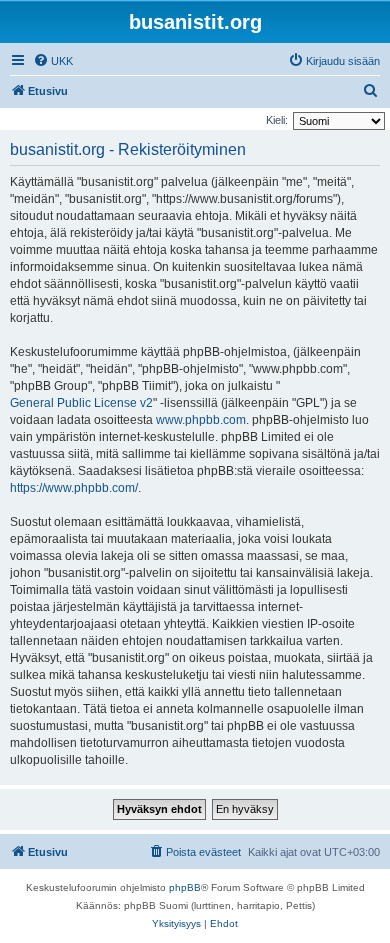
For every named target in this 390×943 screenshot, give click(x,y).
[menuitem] (53, 61)
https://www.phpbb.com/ (74, 488)
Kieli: (277, 120)
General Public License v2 (81, 403)
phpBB (185, 887)
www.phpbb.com (201, 420)
